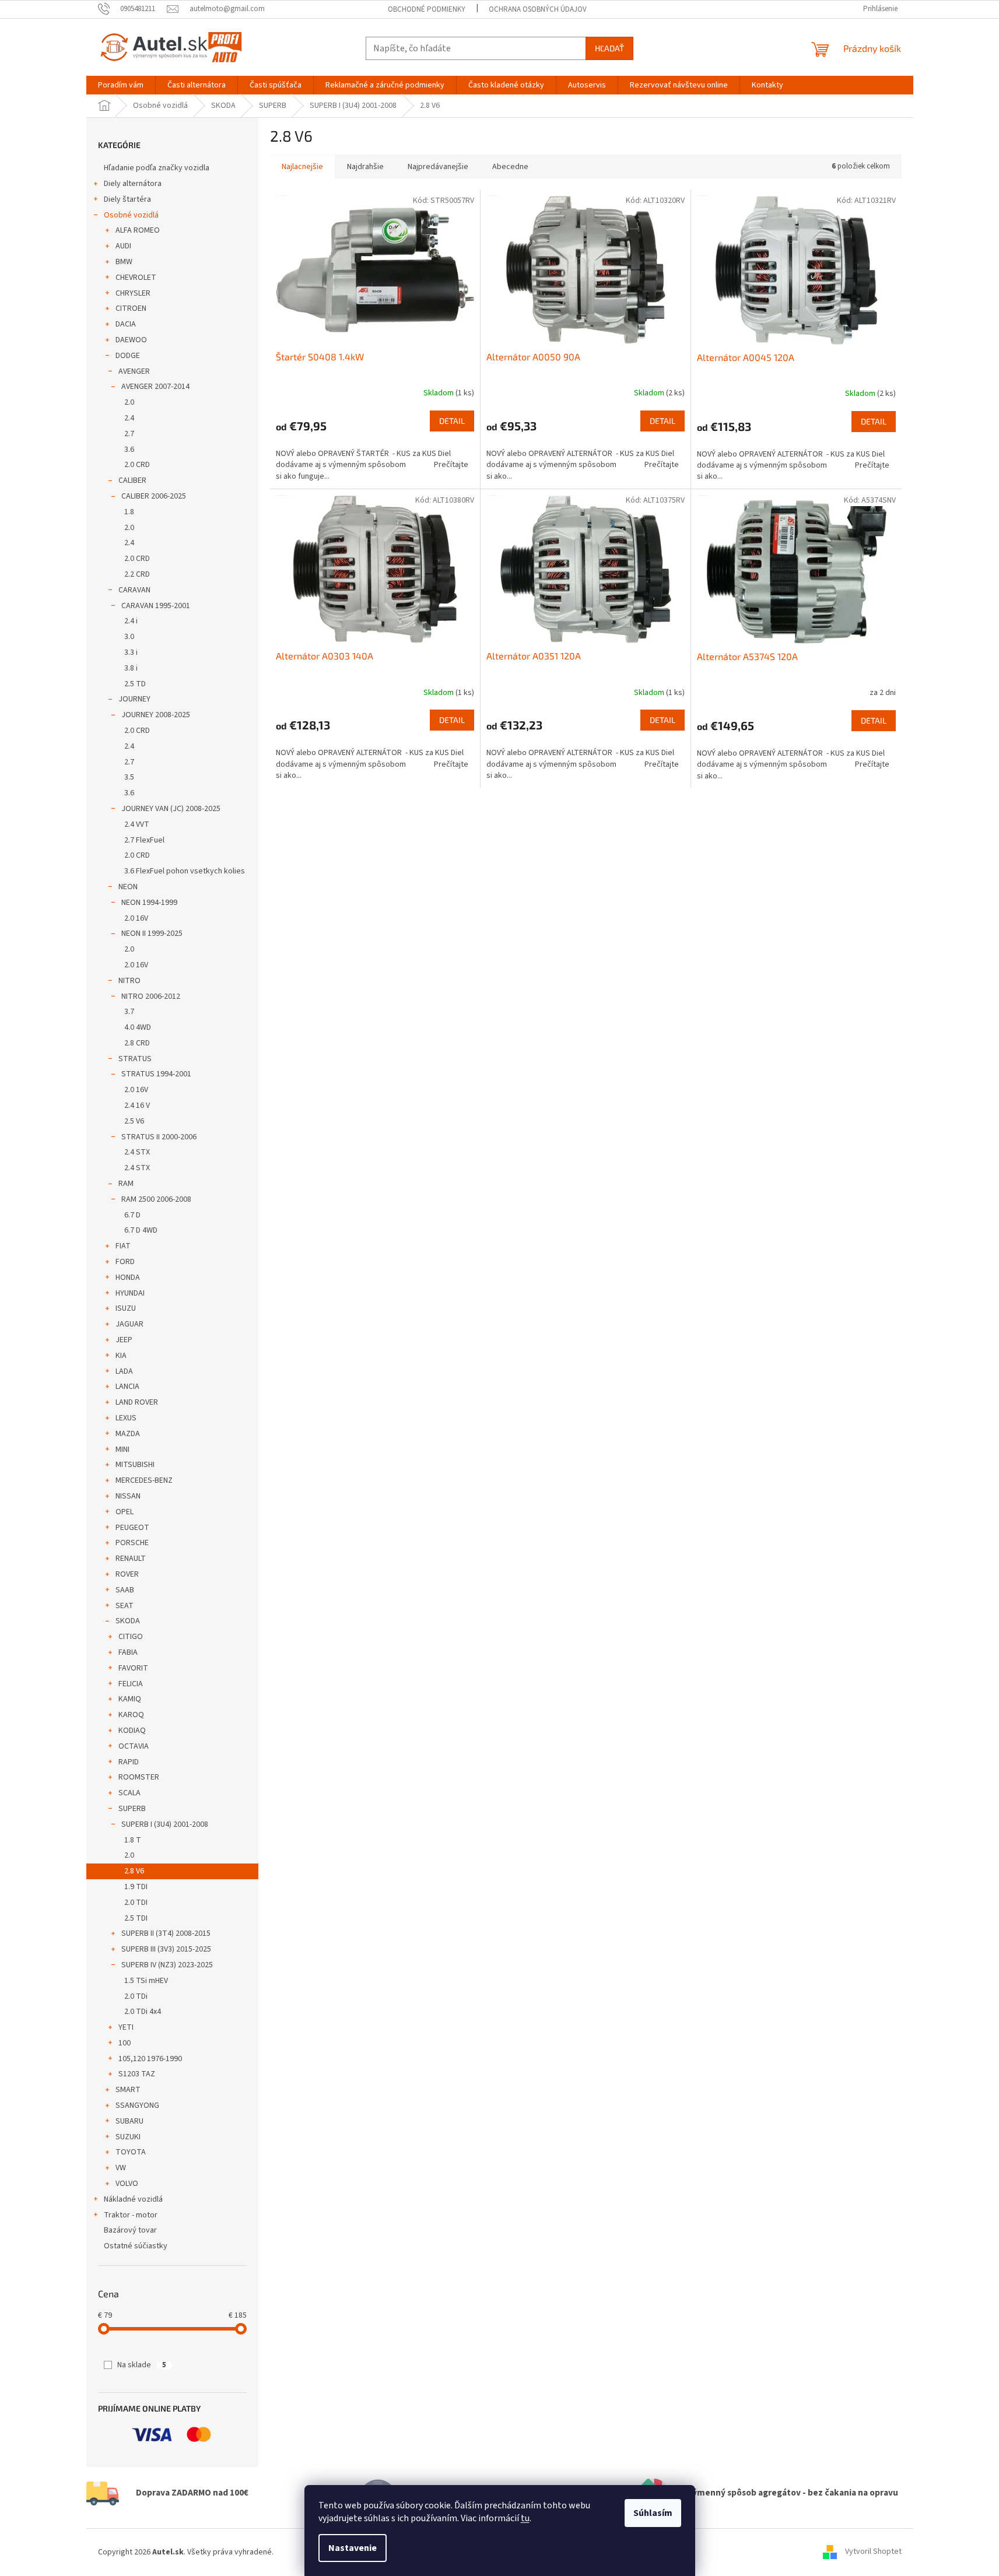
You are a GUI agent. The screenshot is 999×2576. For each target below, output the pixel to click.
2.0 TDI (136, 1903)
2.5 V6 (134, 1121)
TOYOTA (131, 2152)
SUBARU (129, 2121)
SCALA (129, 1793)
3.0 (129, 637)
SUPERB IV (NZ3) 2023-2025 (167, 1965)
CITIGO (131, 1637)
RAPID (129, 1762)
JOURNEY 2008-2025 (156, 715)
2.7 (129, 434)
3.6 (129, 450)
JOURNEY (134, 699)
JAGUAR (129, 1324)
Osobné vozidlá (131, 215)
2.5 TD (135, 684)
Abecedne (510, 167)
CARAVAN (134, 590)
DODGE (128, 356)
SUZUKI (128, 2137)
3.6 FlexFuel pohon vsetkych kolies (185, 871)
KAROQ (131, 1715)
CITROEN (131, 308)
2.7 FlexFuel (144, 840)
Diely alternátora (133, 184)
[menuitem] (121, 85)
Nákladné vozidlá (133, 2199)
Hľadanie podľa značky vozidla (157, 168)
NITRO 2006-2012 (151, 996)
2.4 (129, 418)
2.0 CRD (137, 465)
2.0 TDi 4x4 (143, 2012)
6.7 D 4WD (141, 1230)
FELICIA (131, 1684)
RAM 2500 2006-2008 (156, 1199)
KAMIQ (130, 1699)
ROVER (127, 1574)
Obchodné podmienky (427, 9)
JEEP (124, 1340)
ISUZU (126, 1308)
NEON (128, 887)
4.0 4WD (138, 1027)
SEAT (125, 1606)
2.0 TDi (136, 1996)
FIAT (123, 1246)
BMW (124, 262)
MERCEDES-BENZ (144, 1480)
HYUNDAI (130, 1293)
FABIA (128, 1652)
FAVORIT (133, 1668)
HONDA (128, 1278)
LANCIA (127, 1387)
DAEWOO (131, 340)
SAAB (125, 1590)
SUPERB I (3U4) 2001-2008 (165, 1824)
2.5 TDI (136, 1918)
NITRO (129, 981)
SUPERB (132, 1809)
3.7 (129, 1012)
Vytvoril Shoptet (873, 2552)
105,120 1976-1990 (150, 2059)
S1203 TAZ (137, 2074)
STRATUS (135, 1059)
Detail (452, 421)
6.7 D (132, 1215)
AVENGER (134, 371)
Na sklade (142, 2365)
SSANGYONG (137, 2105)
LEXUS (126, 1418)
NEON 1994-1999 (149, 903)
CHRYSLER (133, 293)
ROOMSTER (139, 1777)
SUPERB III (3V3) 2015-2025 (166, 1949)
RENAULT (131, 1559)
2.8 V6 (134, 1871)
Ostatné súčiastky (136, 2246)
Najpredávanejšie (438, 167)
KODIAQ (132, 1731)
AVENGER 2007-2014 (155, 387)
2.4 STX (137, 1152)
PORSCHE (132, 1543)
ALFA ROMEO (138, 230)
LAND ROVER (137, 1402)
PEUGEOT (132, 1528)
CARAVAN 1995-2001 (156, 606)
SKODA (128, 1621)
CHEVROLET (136, 278)
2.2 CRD (137, 574)
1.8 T (133, 1840)
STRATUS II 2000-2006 (159, 1137)
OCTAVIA (134, 1746)
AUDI (123, 246)
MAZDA (128, 1434)
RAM (126, 1184)
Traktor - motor (131, 2215)
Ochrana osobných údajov (538, 9)
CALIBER (132, 480)
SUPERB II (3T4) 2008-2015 (166, 1933)
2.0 (129, 402)
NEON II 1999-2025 (152, 933)
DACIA (126, 324)
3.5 (129, 777)
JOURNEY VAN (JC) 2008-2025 (171, 809)
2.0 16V (136, 918)
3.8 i (131, 668)
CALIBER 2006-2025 (154, 496)
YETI (126, 2027)
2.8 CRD (137, 1043)
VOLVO (127, 2184)
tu (525, 2518)
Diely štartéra (127, 199)
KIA (121, 1356)
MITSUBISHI (135, 1465)
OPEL (125, 1512)
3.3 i (131, 652)
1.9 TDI (136, 1887)
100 (125, 2043)
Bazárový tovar (130, 2230)
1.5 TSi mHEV (146, 1981)
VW (121, 2168)
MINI (122, 1450)
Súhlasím (653, 2513)
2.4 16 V (137, 1105)
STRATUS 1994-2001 (156, 1074)
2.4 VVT (137, 824)
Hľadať (609, 48)
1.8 (129, 512)
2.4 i (131, 621)
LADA (124, 1371)
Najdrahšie (365, 167)
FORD (125, 1262)
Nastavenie (353, 2548)
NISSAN (128, 1496)
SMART (128, 2090)
